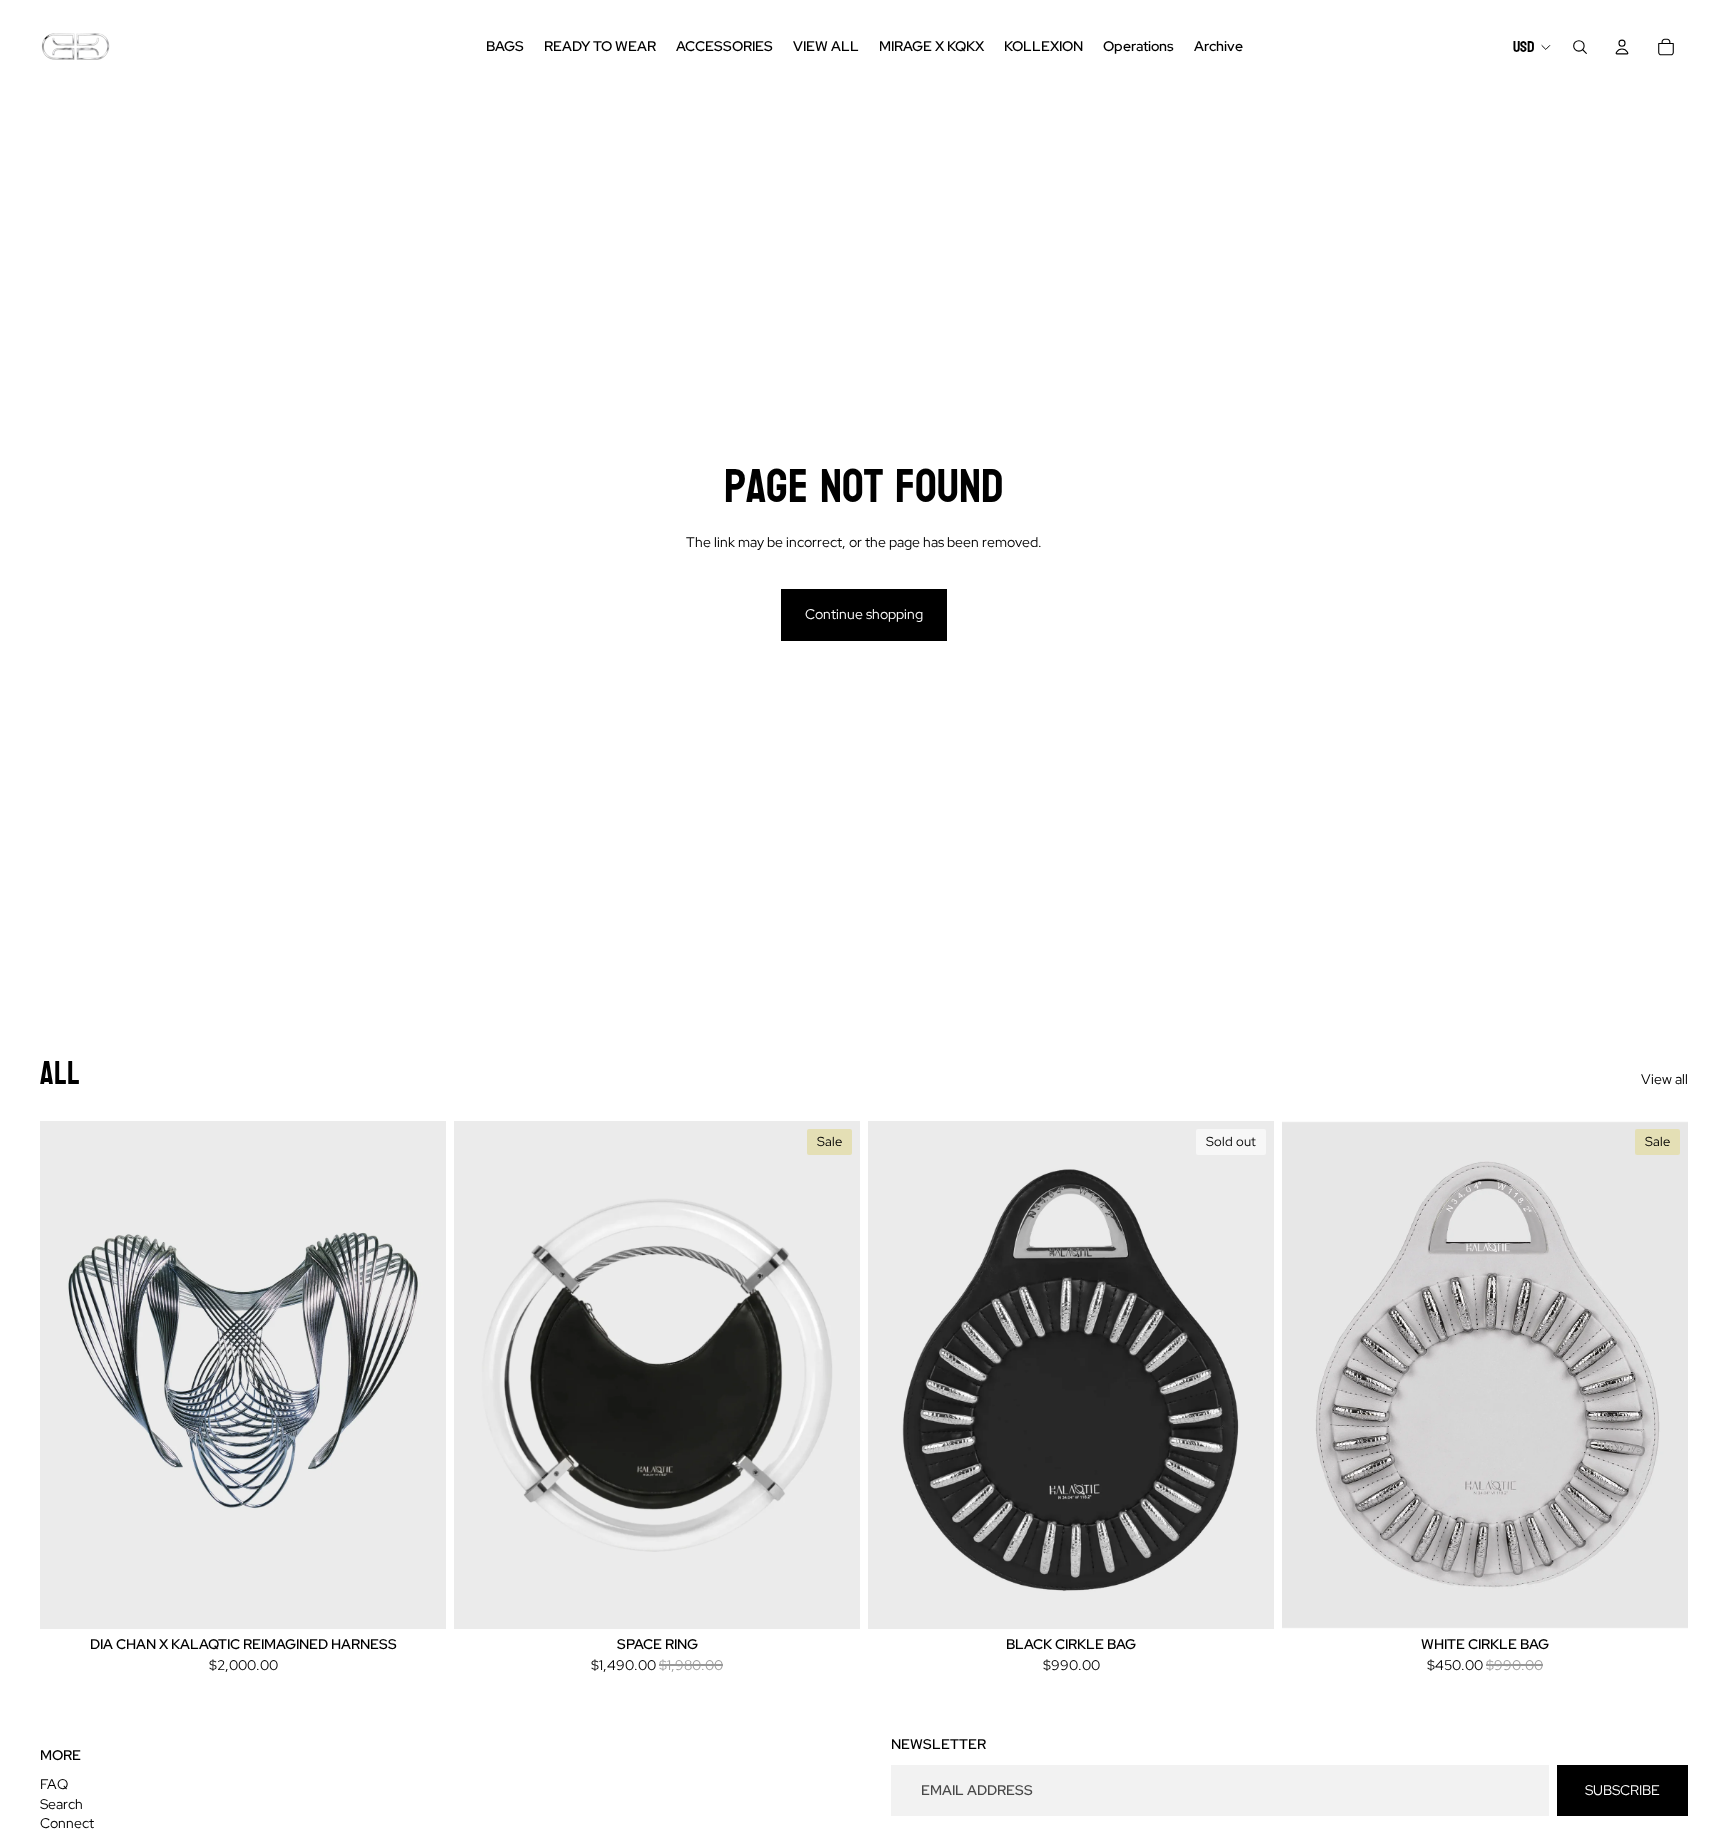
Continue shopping (864, 614)
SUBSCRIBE (1622, 1790)
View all (1664, 1079)
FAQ (54, 1784)
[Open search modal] (1580, 47)
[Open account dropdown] (1622, 47)
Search (61, 1804)
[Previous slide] (484, 1374)
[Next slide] (830, 1374)
